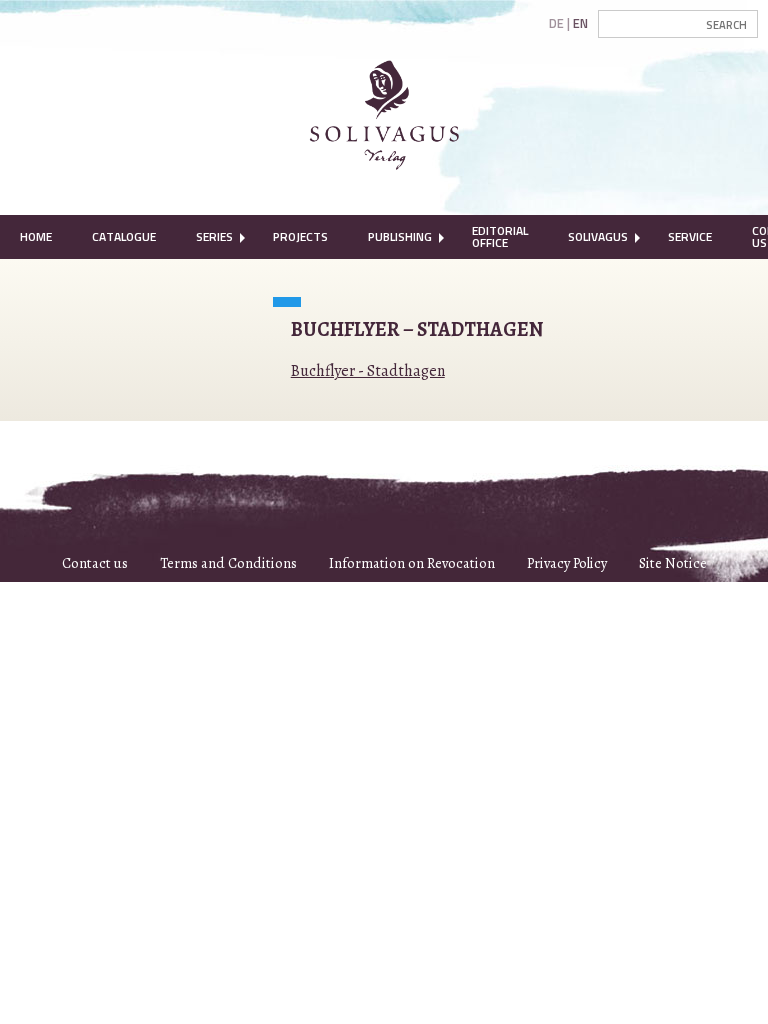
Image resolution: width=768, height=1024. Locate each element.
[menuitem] (36, 237)
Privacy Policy (567, 563)
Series (214, 236)
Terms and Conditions (228, 563)
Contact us (95, 563)
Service (690, 236)
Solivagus (598, 236)
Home (36, 236)
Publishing (400, 236)
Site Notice (673, 563)
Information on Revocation (412, 563)
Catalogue (124, 236)
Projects (300, 236)
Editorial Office (500, 236)
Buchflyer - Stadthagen (368, 371)
